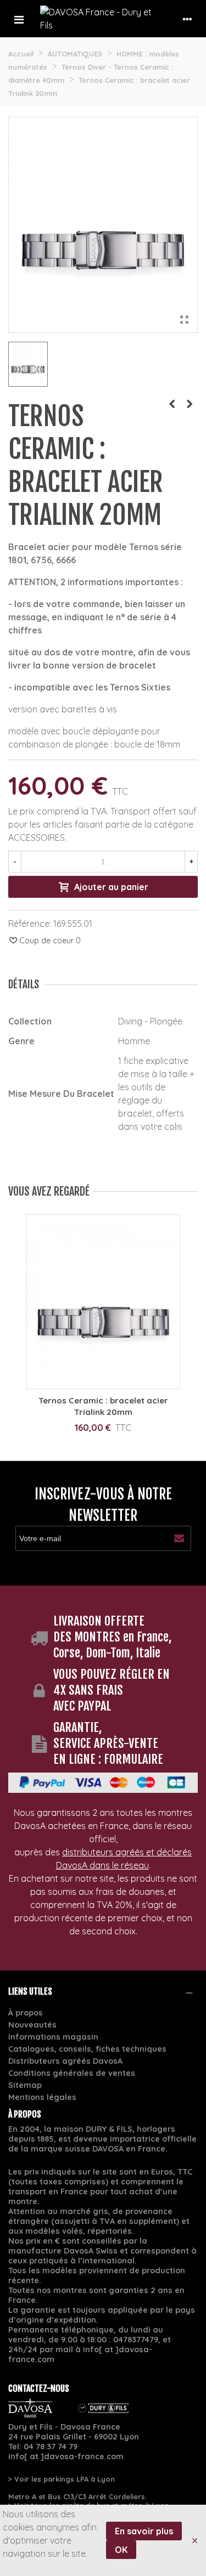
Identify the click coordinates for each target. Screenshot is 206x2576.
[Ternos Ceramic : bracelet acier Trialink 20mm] (184, 319)
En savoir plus (144, 2531)
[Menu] (19, 19)
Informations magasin (53, 2037)
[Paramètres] (187, 19)
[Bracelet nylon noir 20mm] (190, 404)
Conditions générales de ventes (72, 2073)
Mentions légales (42, 2097)
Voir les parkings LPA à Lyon (65, 2479)
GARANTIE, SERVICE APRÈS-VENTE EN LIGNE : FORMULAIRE (108, 1743)
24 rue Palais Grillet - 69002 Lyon (74, 2437)
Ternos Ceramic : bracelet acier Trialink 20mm (103, 1406)
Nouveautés (32, 2025)
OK (121, 2550)
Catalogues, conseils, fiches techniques (87, 2049)
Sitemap (25, 2085)
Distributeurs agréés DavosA (65, 2061)
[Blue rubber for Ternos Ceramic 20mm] (172, 404)
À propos (26, 2013)
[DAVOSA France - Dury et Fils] (103, 19)
